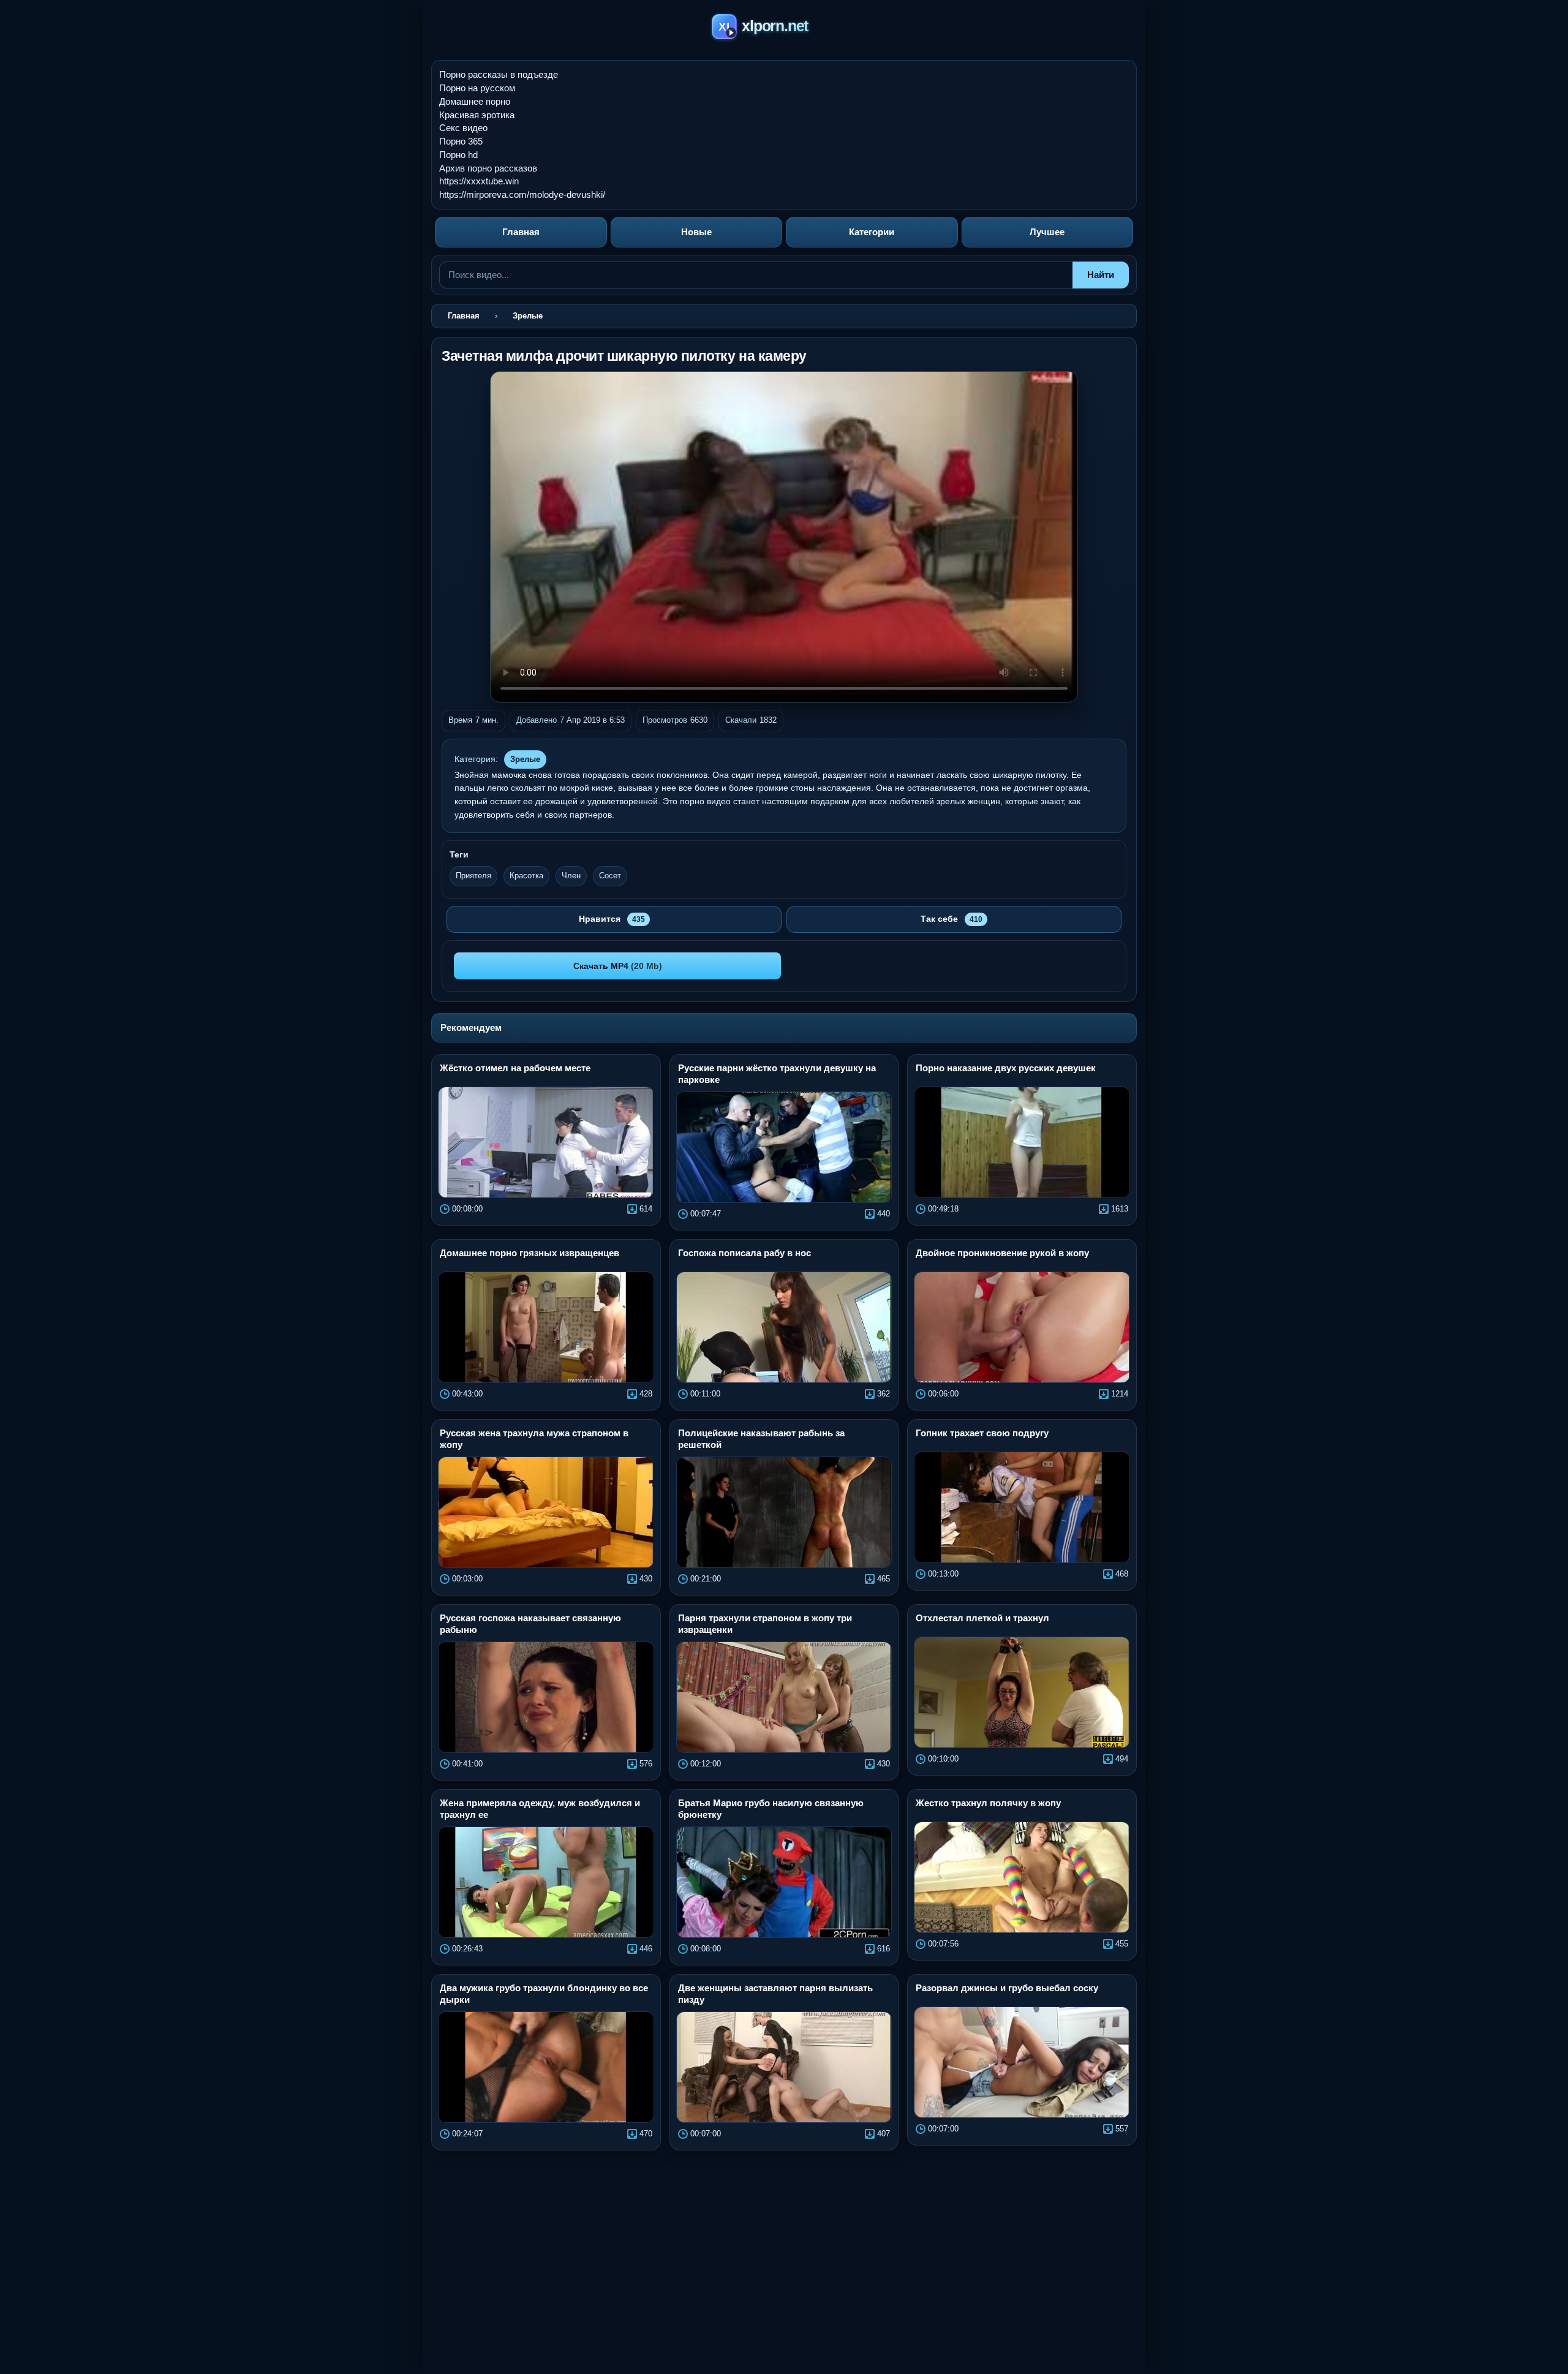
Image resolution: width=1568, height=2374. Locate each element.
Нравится (612, 919)
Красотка (526, 876)
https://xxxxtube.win (479, 181)
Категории (872, 232)
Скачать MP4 (618, 966)
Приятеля (473, 876)
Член (571, 876)
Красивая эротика (477, 115)
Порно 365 (461, 141)
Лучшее (1047, 232)
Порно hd (458, 155)
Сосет (610, 876)
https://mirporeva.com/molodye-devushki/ (522, 194)
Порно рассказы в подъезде (499, 74)
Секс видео (463, 128)
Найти (1101, 275)
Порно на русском (477, 88)
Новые (696, 232)
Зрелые (525, 759)
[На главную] (784, 28)
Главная (521, 232)
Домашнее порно (475, 101)
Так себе (952, 919)
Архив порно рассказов (488, 168)
